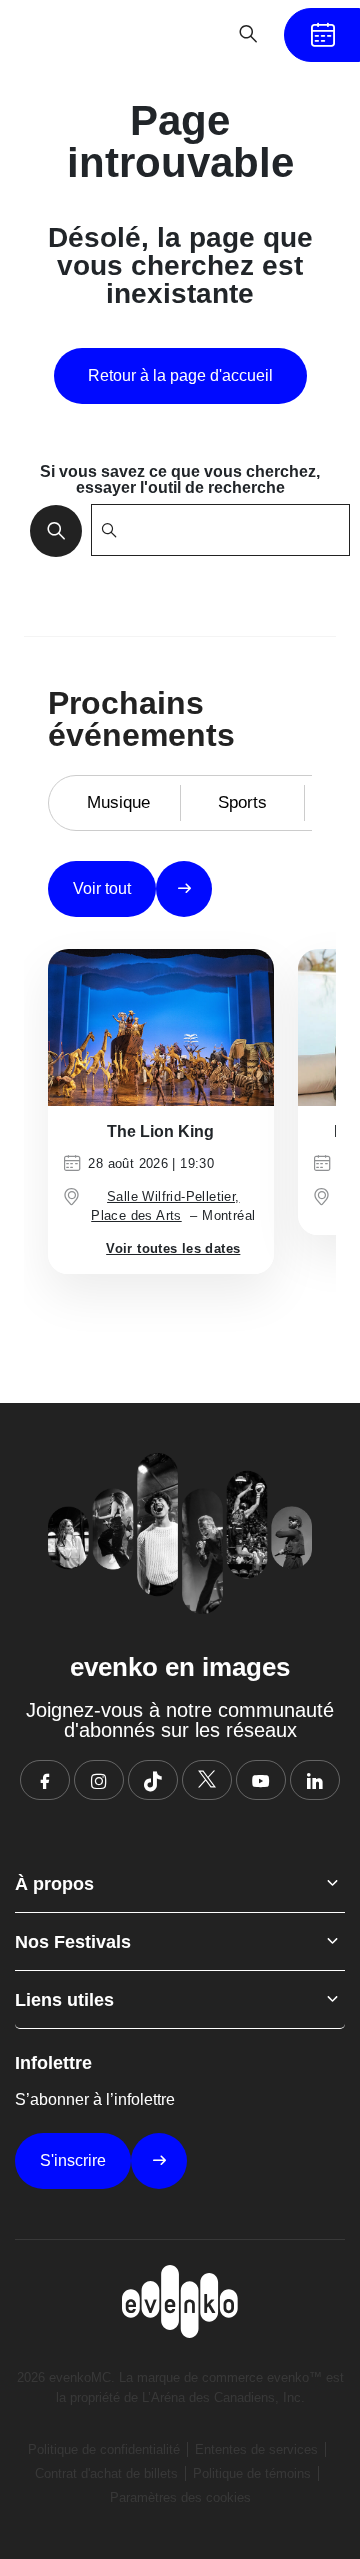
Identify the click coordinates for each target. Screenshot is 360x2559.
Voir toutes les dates (173, 1248)
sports (242, 802)
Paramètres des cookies (180, 2497)
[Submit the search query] (50, 530)
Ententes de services (256, 2449)
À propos (54, 1884)
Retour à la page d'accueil (180, 375)
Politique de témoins (252, 2473)
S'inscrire (73, 2160)
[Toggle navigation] (186, 34)
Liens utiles (64, 2000)
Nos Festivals (73, 1942)
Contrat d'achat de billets (106, 2473)
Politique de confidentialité (104, 2449)
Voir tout (102, 888)
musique (118, 802)
